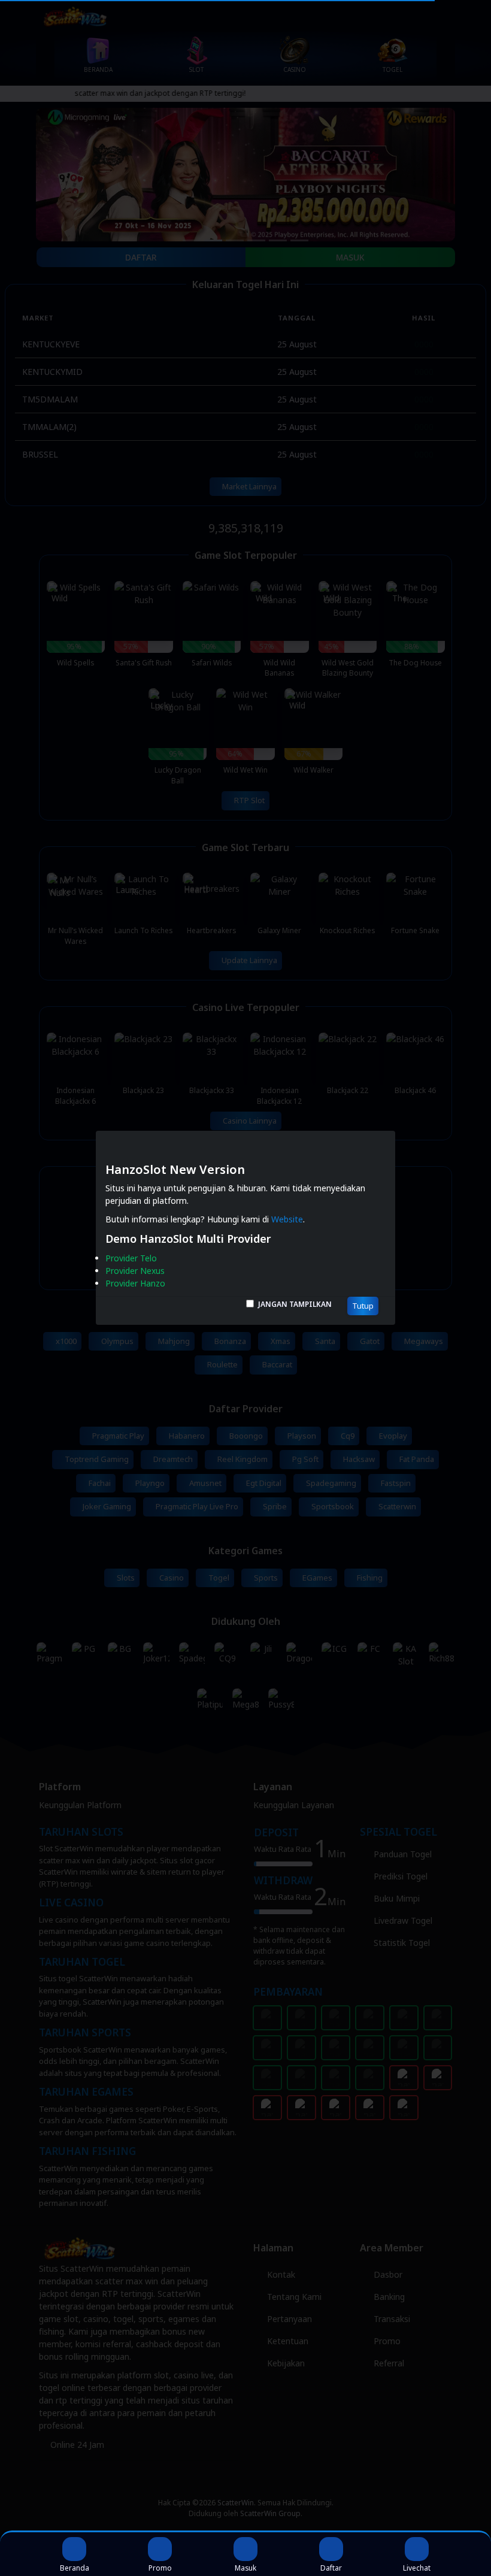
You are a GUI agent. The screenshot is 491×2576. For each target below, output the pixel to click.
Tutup (363, 1306)
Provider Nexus (135, 1271)
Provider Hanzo (135, 1284)
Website (287, 1220)
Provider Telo (131, 1259)
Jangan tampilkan (295, 1304)
